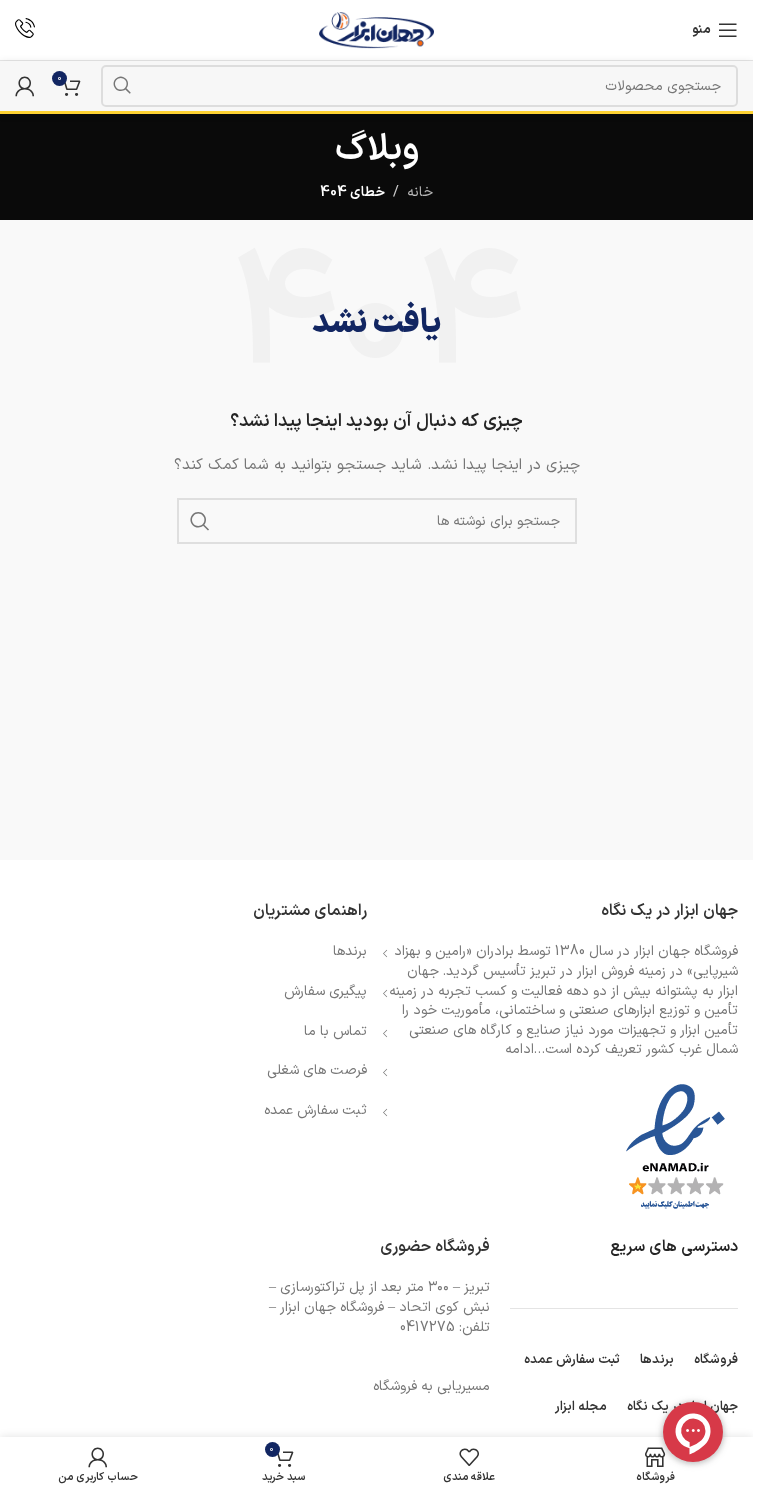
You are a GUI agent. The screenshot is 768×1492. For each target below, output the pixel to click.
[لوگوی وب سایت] (376, 29)
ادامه (519, 1049)
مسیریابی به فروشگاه (431, 1386)
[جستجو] (122, 86)
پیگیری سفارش (325, 991)
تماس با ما (335, 1031)
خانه (420, 192)
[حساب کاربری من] (25, 86)
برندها (350, 951)
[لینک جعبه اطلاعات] (25, 30)
